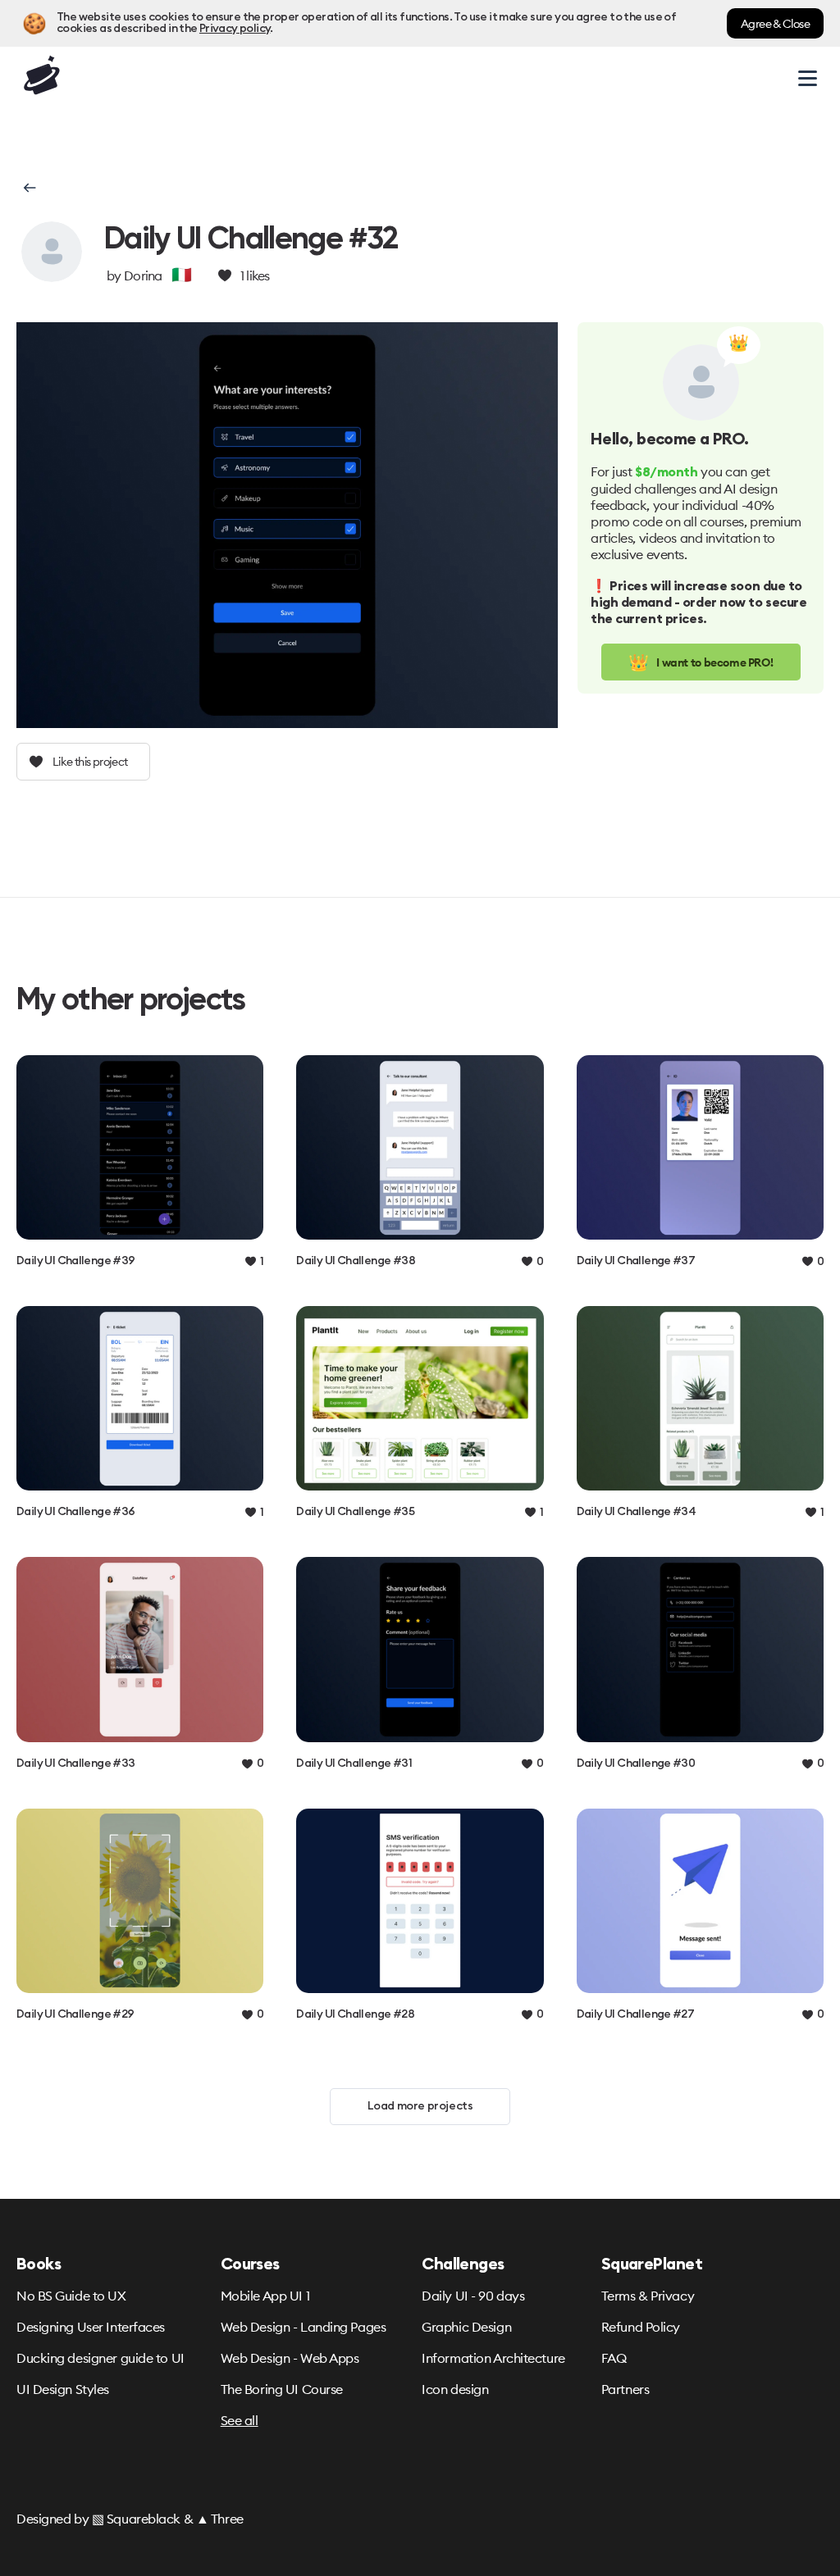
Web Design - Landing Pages (304, 2327)
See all (240, 2420)
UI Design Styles (63, 2389)
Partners (625, 2389)
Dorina (143, 275)
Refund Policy (641, 2327)
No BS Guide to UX (71, 2296)
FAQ (614, 2358)
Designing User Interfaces (91, 2327)
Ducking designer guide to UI (100, 2358)
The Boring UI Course (282, 2389)
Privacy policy (235, 29)
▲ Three (220, 2519)
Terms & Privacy (648, 2296)
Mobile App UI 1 (265, 2296)
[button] (28, 188)
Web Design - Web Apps (290, 2358)
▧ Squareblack (136, 2519)
